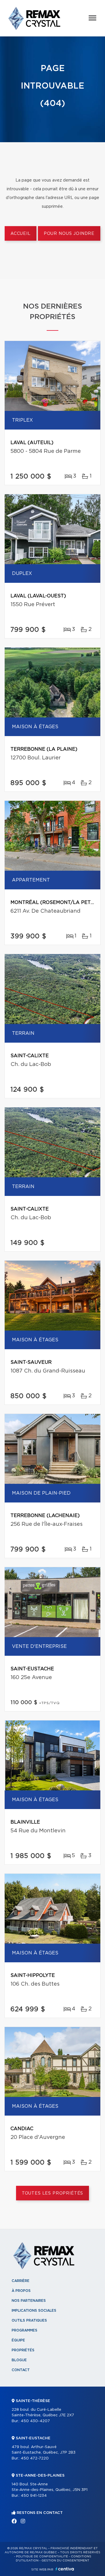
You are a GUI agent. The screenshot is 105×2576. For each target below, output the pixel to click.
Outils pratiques (29, 2320)
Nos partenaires (29, 2301)
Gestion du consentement (65, 2561)
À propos (21, 2291)
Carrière (21, 2281)
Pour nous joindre (69, 234)
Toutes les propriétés (53, 2193)
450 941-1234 (34, 2496)
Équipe (18, 2340)
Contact (21, 2370)
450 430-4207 (35, 2421)
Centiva (65, 2569)
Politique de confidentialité (42, 2556)
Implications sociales (34, 2311)
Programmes (24, 2330)
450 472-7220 (35, 2458)
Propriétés (23, 2350)
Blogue (19, 2360)
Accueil (21, 234)
